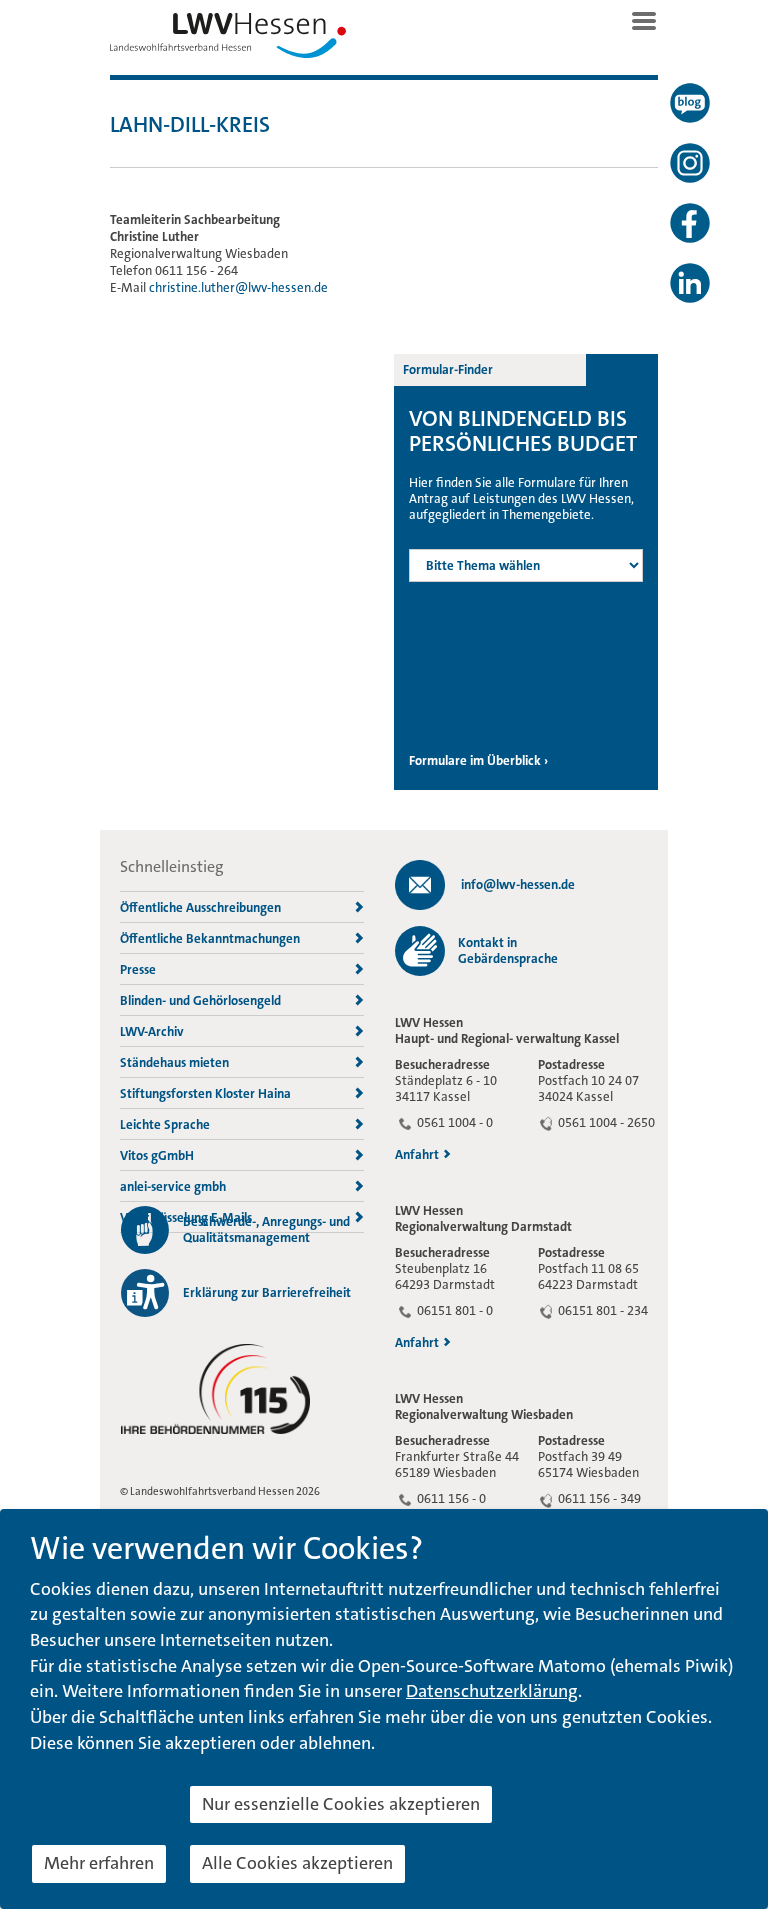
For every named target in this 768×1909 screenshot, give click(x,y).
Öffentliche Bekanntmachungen (210, 938)
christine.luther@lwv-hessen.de (238, 287)
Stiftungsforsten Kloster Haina (205, 1093)
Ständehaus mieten (174, 1062)
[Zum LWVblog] (690, 103)
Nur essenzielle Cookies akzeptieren (341, 1804)
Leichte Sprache (165, 1124)
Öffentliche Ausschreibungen (200, 907)
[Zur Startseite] (228, 40)
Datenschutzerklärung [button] (492, 1691)
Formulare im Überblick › (478, 761)
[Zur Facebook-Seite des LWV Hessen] (690, 223)
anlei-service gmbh (173, 1186)
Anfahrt (417, 1155)
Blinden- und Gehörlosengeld (200, 1000)
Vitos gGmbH (157, 1155)
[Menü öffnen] (644, 21)
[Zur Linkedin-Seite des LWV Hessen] (690, 283)
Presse (138, 969)
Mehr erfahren (99, 1863)
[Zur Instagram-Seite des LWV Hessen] (690, 163)
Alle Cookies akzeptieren (297, 1863)
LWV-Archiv (152, 1031)
